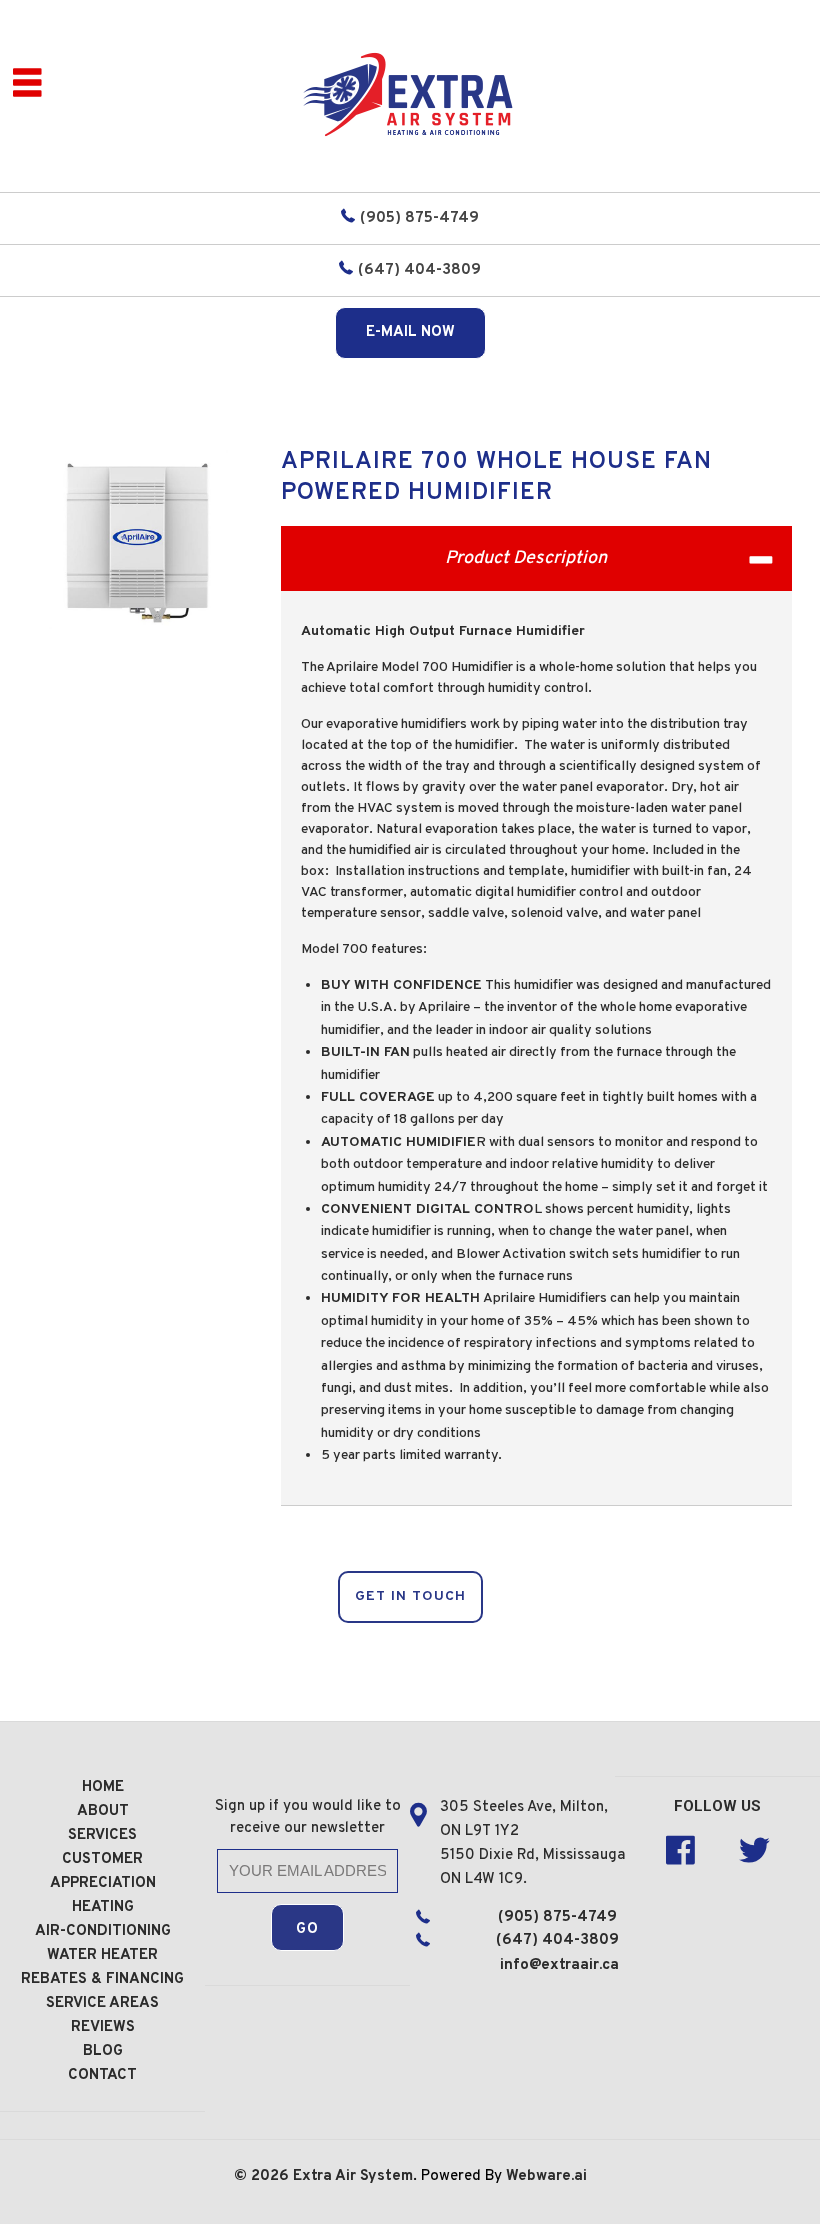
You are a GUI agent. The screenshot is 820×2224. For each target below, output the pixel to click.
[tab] (536, 558)
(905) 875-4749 (419, 218)
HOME (103, 1787)
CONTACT (102, 2075)
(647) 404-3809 (419, 270)
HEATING (103, 1907)
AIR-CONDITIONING (103, 1931)
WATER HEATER (102, 1955)
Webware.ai (546, 2176)
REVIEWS (103, 2027)
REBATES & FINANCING (102, 1979)
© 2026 (263, 2176)
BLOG (103, 2051)
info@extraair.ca (559, 1965)
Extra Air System (353, 2176)
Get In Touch (410, 1596)
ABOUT (103, 1811)
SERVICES (102, 1835)
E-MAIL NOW (410, 332)
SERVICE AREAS (102, 2003)
